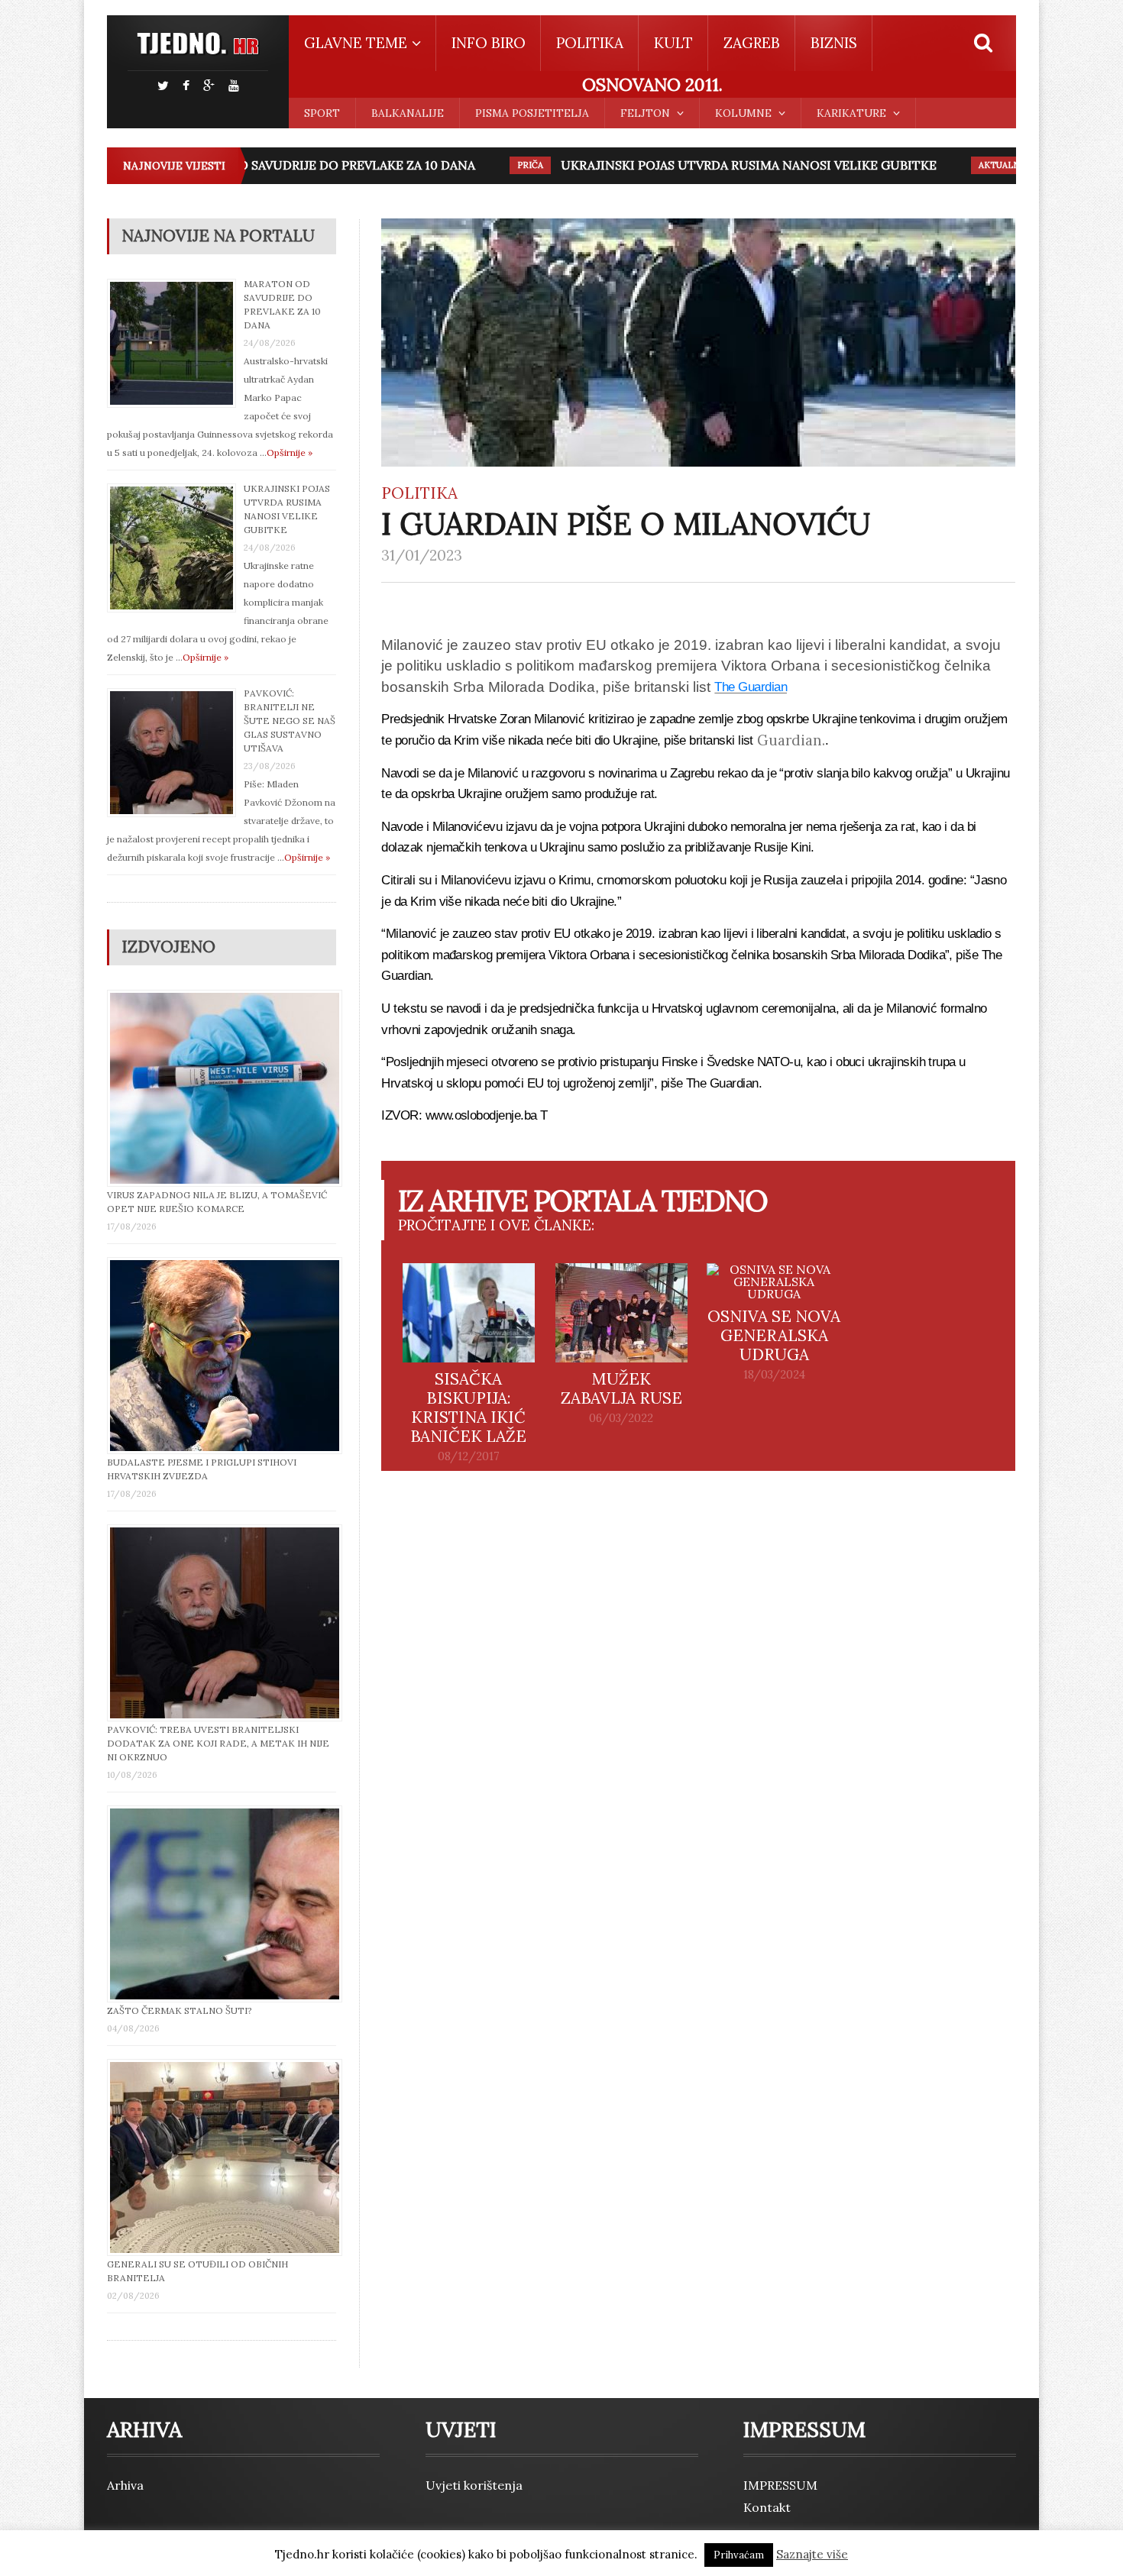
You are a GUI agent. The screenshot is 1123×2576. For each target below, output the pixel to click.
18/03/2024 (774, 1375)
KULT (673, 43)
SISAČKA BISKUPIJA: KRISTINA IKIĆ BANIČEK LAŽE (468, 1408)
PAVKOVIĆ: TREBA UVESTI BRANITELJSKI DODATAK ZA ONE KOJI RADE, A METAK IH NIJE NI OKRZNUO (218, 1743)
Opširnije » (290, 452)
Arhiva (125, 2485)
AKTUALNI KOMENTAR (995, 165)
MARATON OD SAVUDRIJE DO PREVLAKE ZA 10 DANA (286, 165)
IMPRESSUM (780, 2485)
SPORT (322, 113)
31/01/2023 (422, 555)
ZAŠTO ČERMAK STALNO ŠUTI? (180, 2010)
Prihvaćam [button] (739, 2555)
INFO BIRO (489, 43)
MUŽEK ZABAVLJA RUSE (621, 1388)
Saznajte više (812, 2554)
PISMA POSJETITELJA (532, 113)
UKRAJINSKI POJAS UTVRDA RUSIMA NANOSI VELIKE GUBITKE (716, 165)
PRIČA (497, 165)
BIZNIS (834, 43)
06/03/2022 (621, 1418)
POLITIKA (590, 43)
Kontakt (767, 2507)
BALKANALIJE (408, 113)
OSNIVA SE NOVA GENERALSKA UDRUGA (774, 1335)
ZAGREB (752, 43)
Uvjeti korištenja (474, 2485)
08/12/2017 (469, 1456)
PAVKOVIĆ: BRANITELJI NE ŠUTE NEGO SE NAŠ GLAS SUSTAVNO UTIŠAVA (290, 721)
